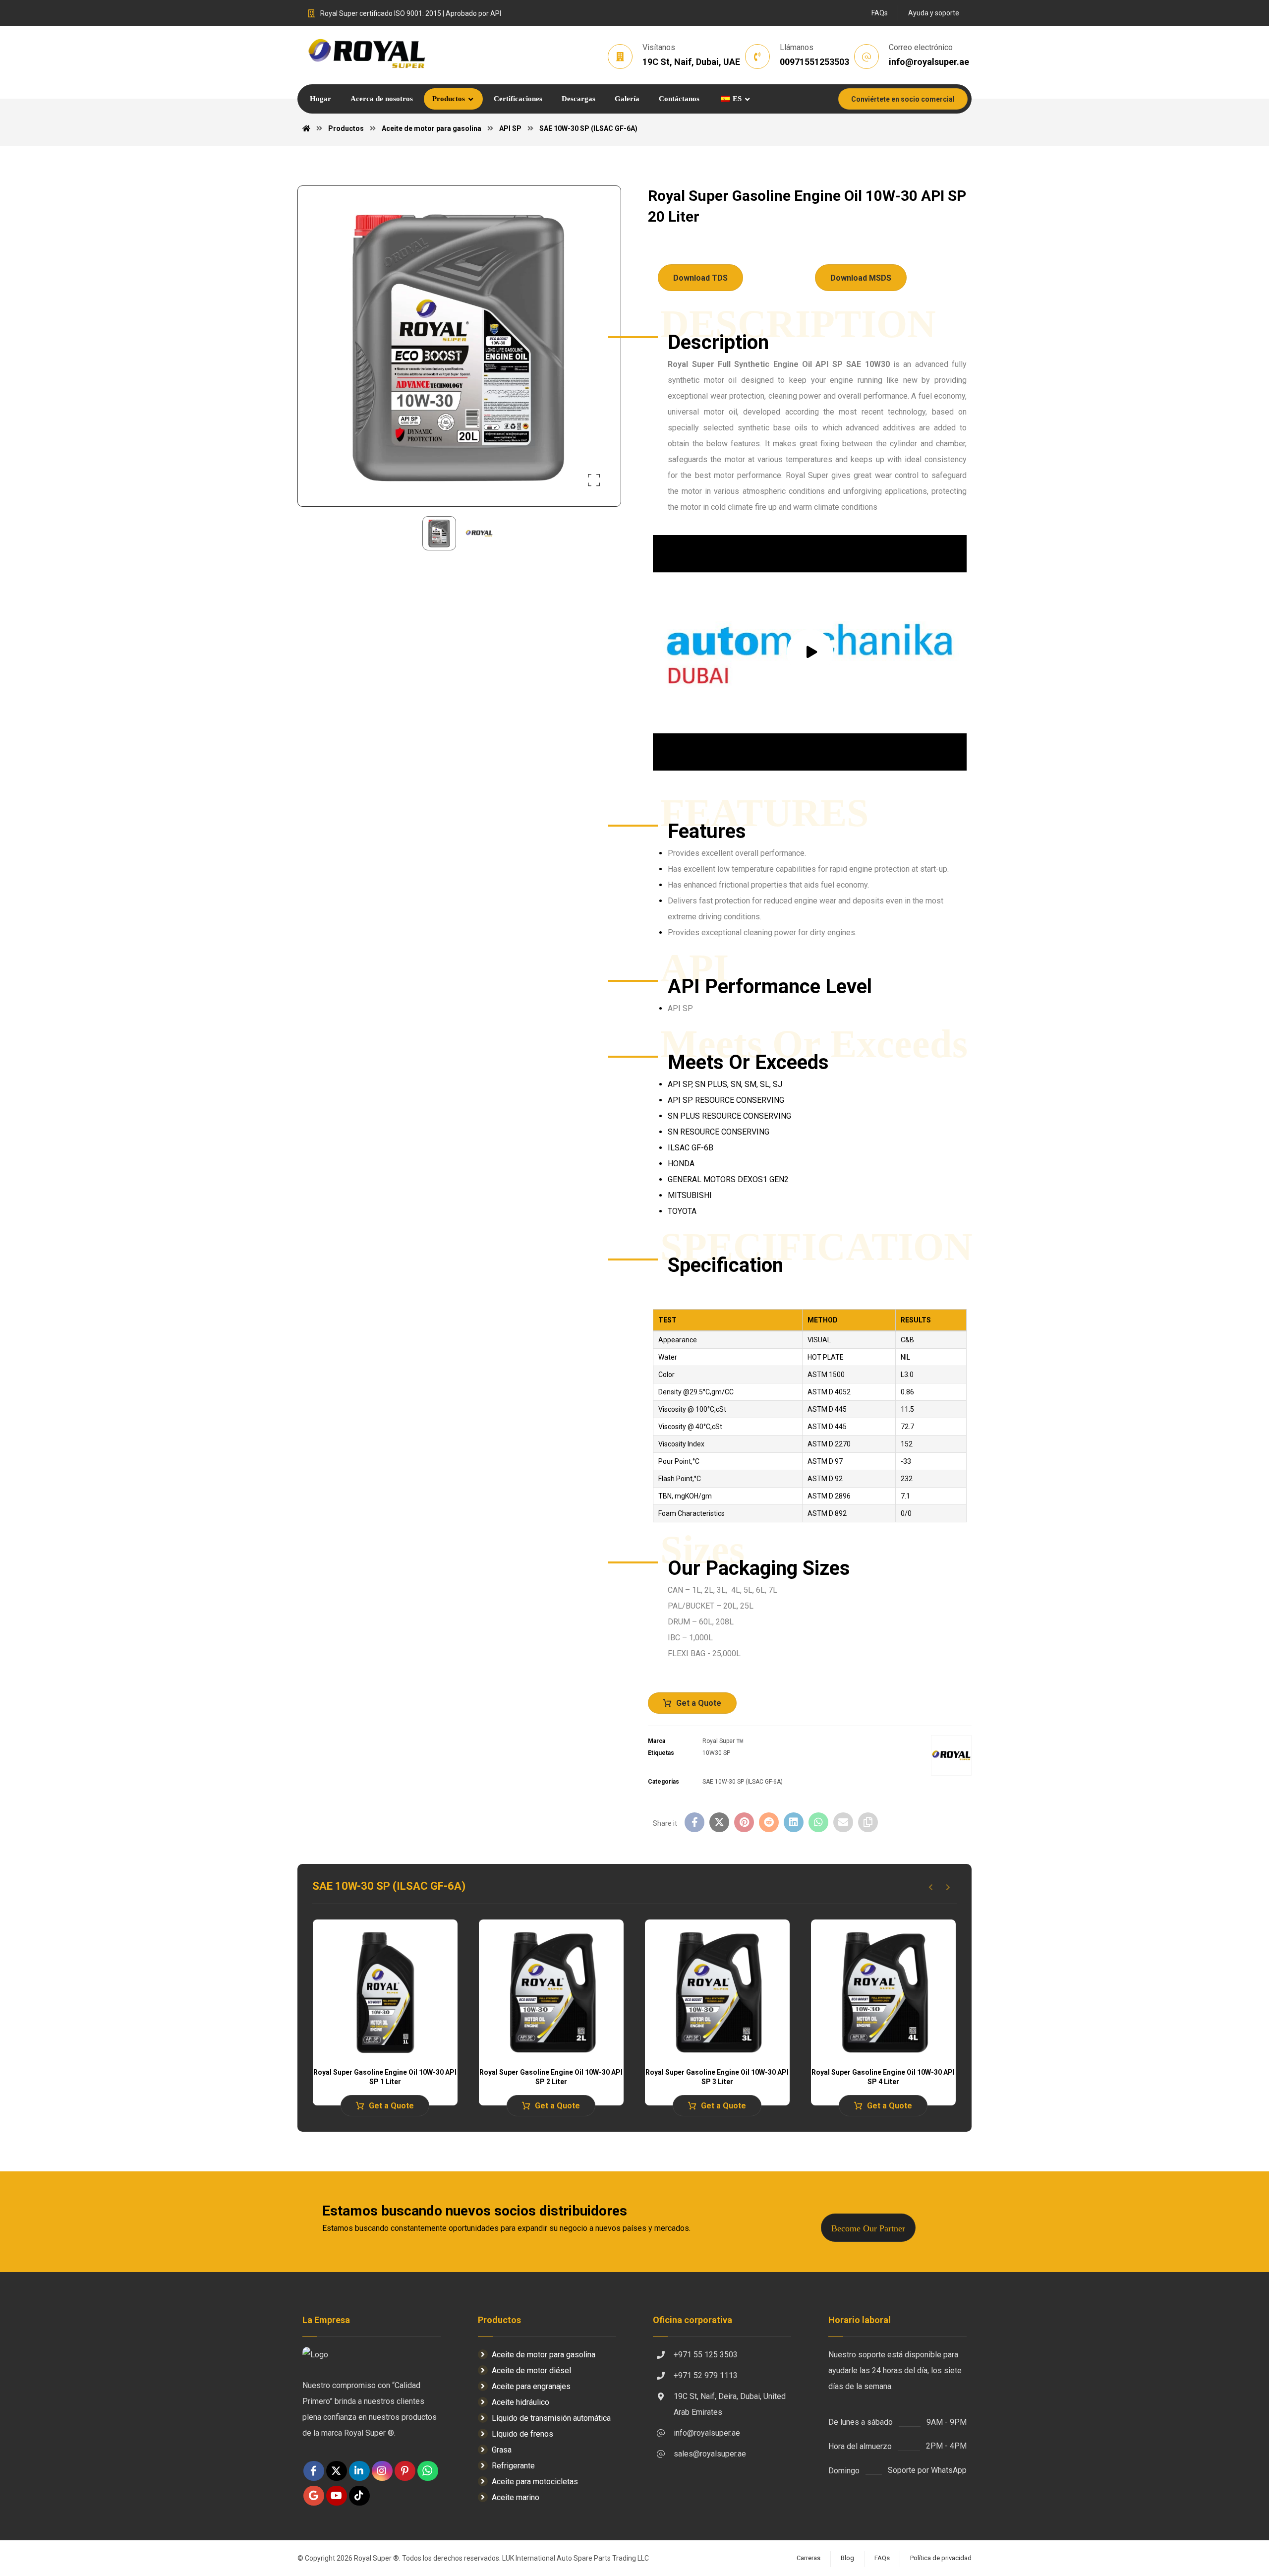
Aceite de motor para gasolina (544, 2355)
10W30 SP (716, 1753)
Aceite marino (516, 2497)
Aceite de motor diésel (531, 2370)
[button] (594, 480)
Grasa (502, 2450)
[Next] (948, 1887)
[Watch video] (810, 653)
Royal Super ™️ (723, 1741)
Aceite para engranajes (531, 2386)
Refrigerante (513, 2466)
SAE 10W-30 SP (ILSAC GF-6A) (743, 1782)
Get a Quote (699, 1703)
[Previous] (931, 1887)
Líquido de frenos (522, 2434)
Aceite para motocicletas (535, 2482)
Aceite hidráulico (520, 2402)
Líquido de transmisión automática (551, 2418)
